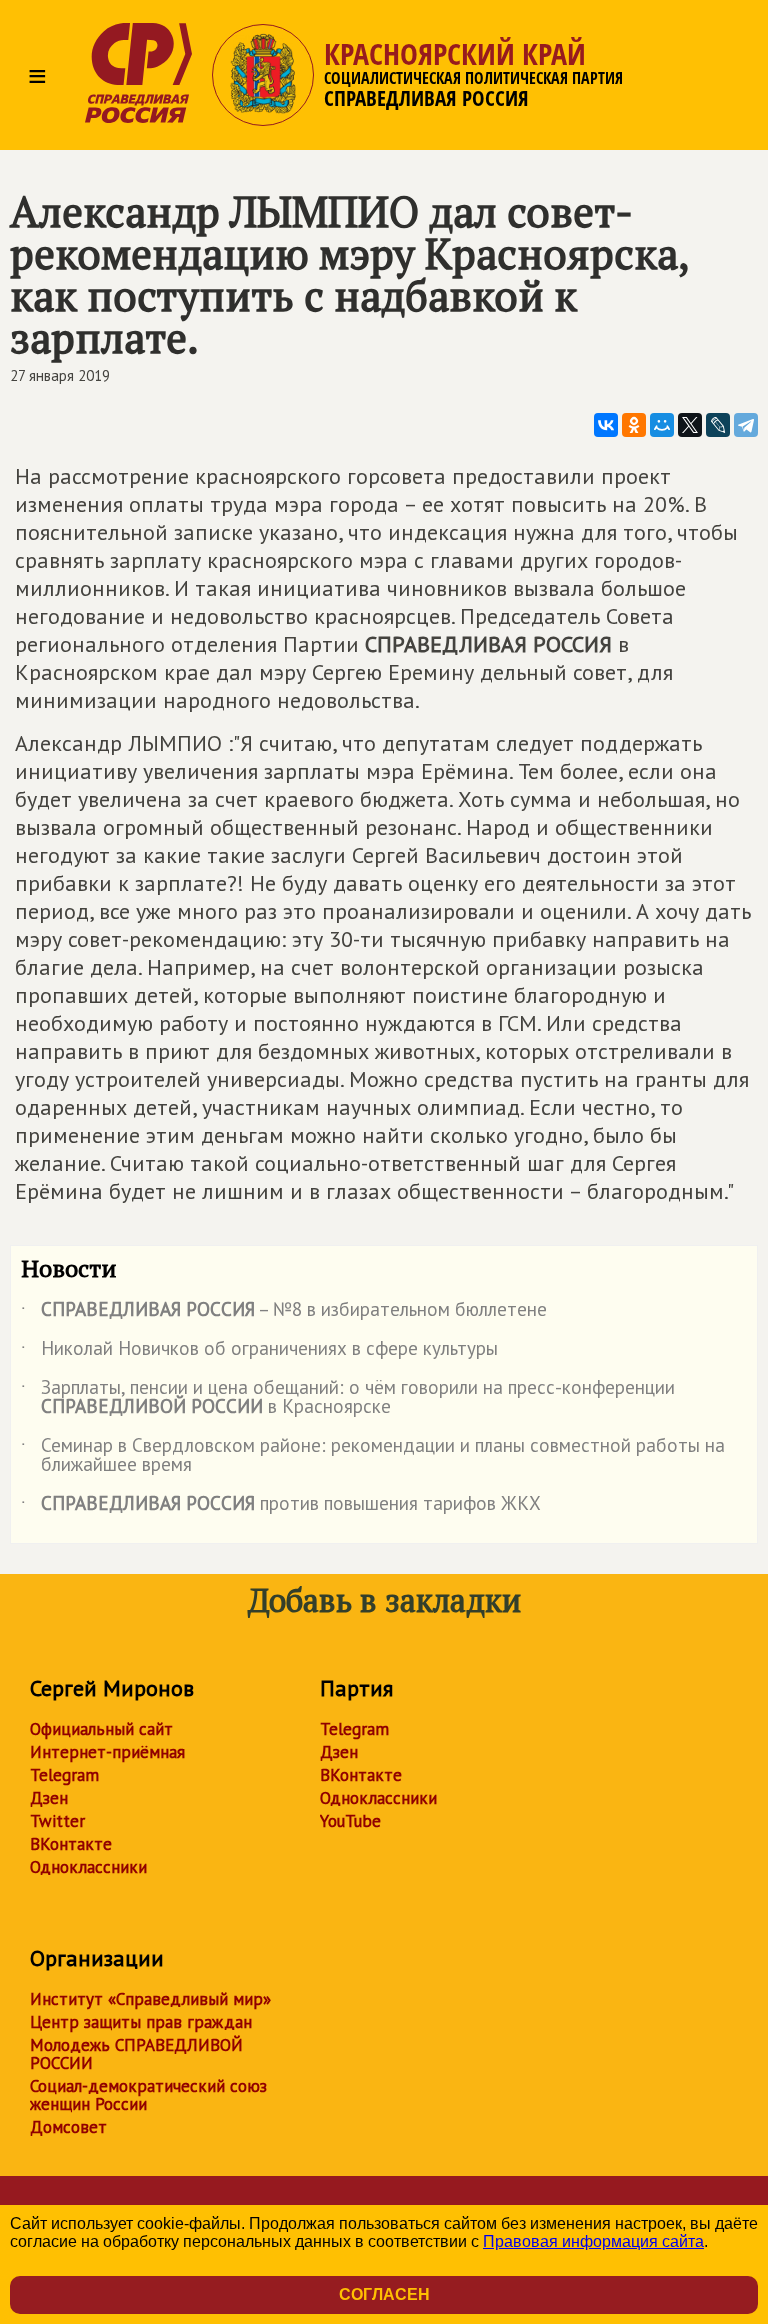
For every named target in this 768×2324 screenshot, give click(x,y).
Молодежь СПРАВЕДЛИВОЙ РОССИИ (136, 2054)
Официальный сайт (101, 1729)
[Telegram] (746, 425)
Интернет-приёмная (107, 1752)
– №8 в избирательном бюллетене (284, 1313)
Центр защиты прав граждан (141, 2022)
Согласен (384, 2294)
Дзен (49, 1798)
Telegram (64, 1775)
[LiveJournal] (718, 425)
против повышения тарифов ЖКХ (281, 1507)
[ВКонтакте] (606, 425)
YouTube (350, 1821)
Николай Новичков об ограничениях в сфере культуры (262, 1352)
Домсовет (68, 2127)
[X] (690, 425)
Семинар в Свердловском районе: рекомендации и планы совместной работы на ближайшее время (373, 1456)
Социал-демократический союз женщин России (148, 2095)
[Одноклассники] (634, 425)
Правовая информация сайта (593, 2241)
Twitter (57, 1821)
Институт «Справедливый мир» (150, 1999)
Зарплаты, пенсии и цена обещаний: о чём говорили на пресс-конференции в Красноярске (348, 1398)
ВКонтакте (71, 1844)
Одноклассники (88, 1867)
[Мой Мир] (662, 425)
